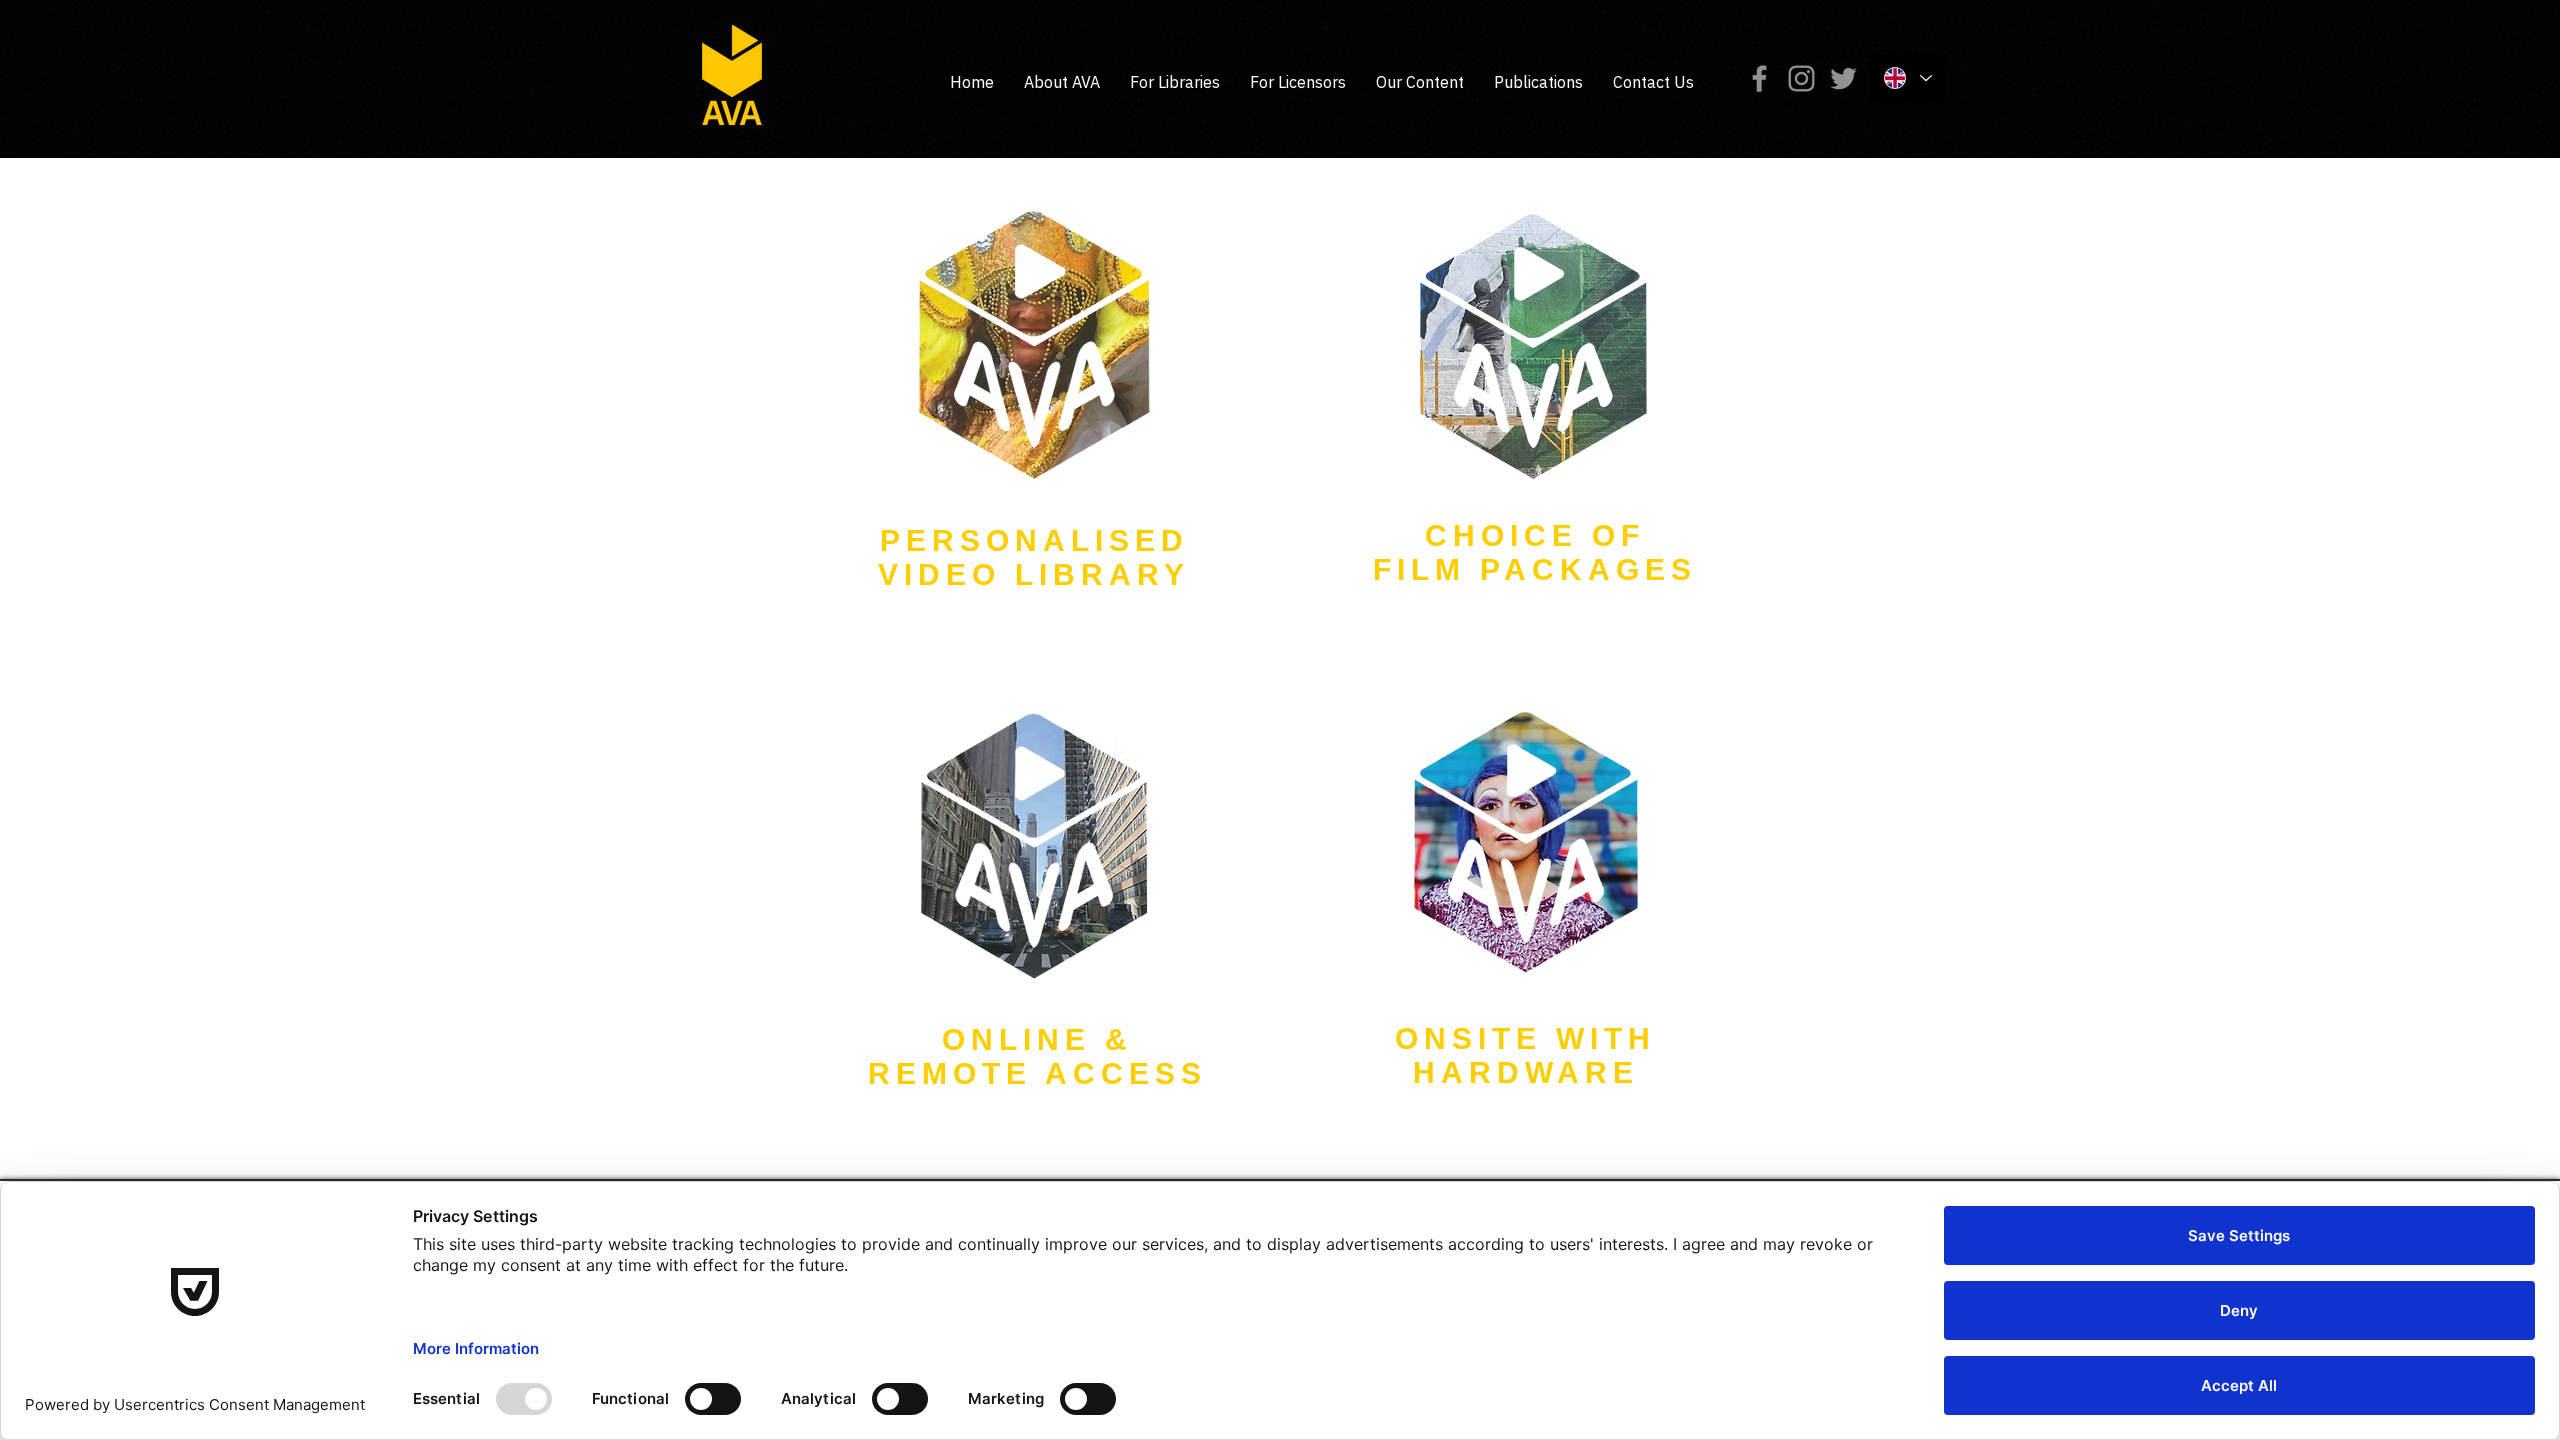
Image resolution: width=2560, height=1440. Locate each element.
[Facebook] (1759, 78)
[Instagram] (1801, 78)
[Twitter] (1843, 78)
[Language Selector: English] (1908, 78)
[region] (1034, 402)
